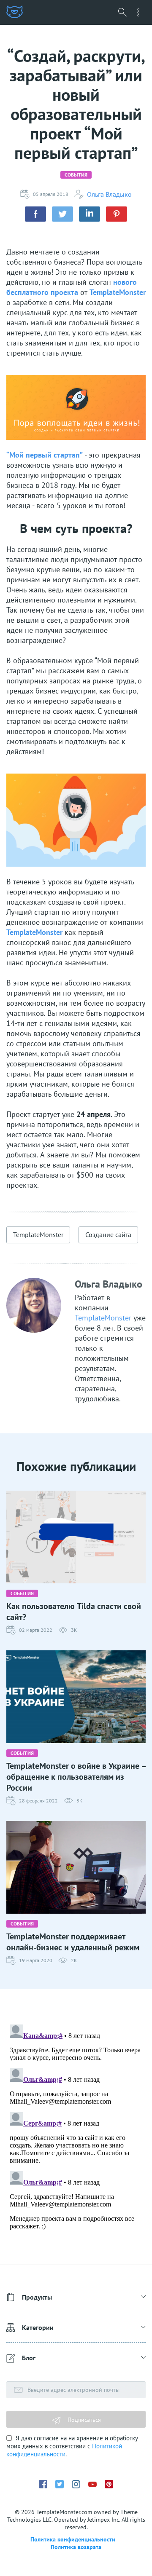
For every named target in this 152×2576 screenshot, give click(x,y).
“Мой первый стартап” (45, 455)
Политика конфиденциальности (73, 2539)
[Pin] (117, 214)
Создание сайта (108, 1234)
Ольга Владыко (109, 194)
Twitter (60, 2484)
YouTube (92, 2484)
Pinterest (109, 2484)
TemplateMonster (118, 292)
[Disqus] (76, 2126)
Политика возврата (76, 2547)
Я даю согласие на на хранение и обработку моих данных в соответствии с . (72, 2446)
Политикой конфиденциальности (64, 2450)
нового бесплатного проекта (72, 287)
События (76, 175)
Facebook (43, 2484)
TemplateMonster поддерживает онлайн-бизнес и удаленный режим (73, 1942)
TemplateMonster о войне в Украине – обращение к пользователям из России (76, 1777)
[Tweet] (62, 214)
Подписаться (83, 2420)
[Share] (35, 214)
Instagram (76, 2484)
